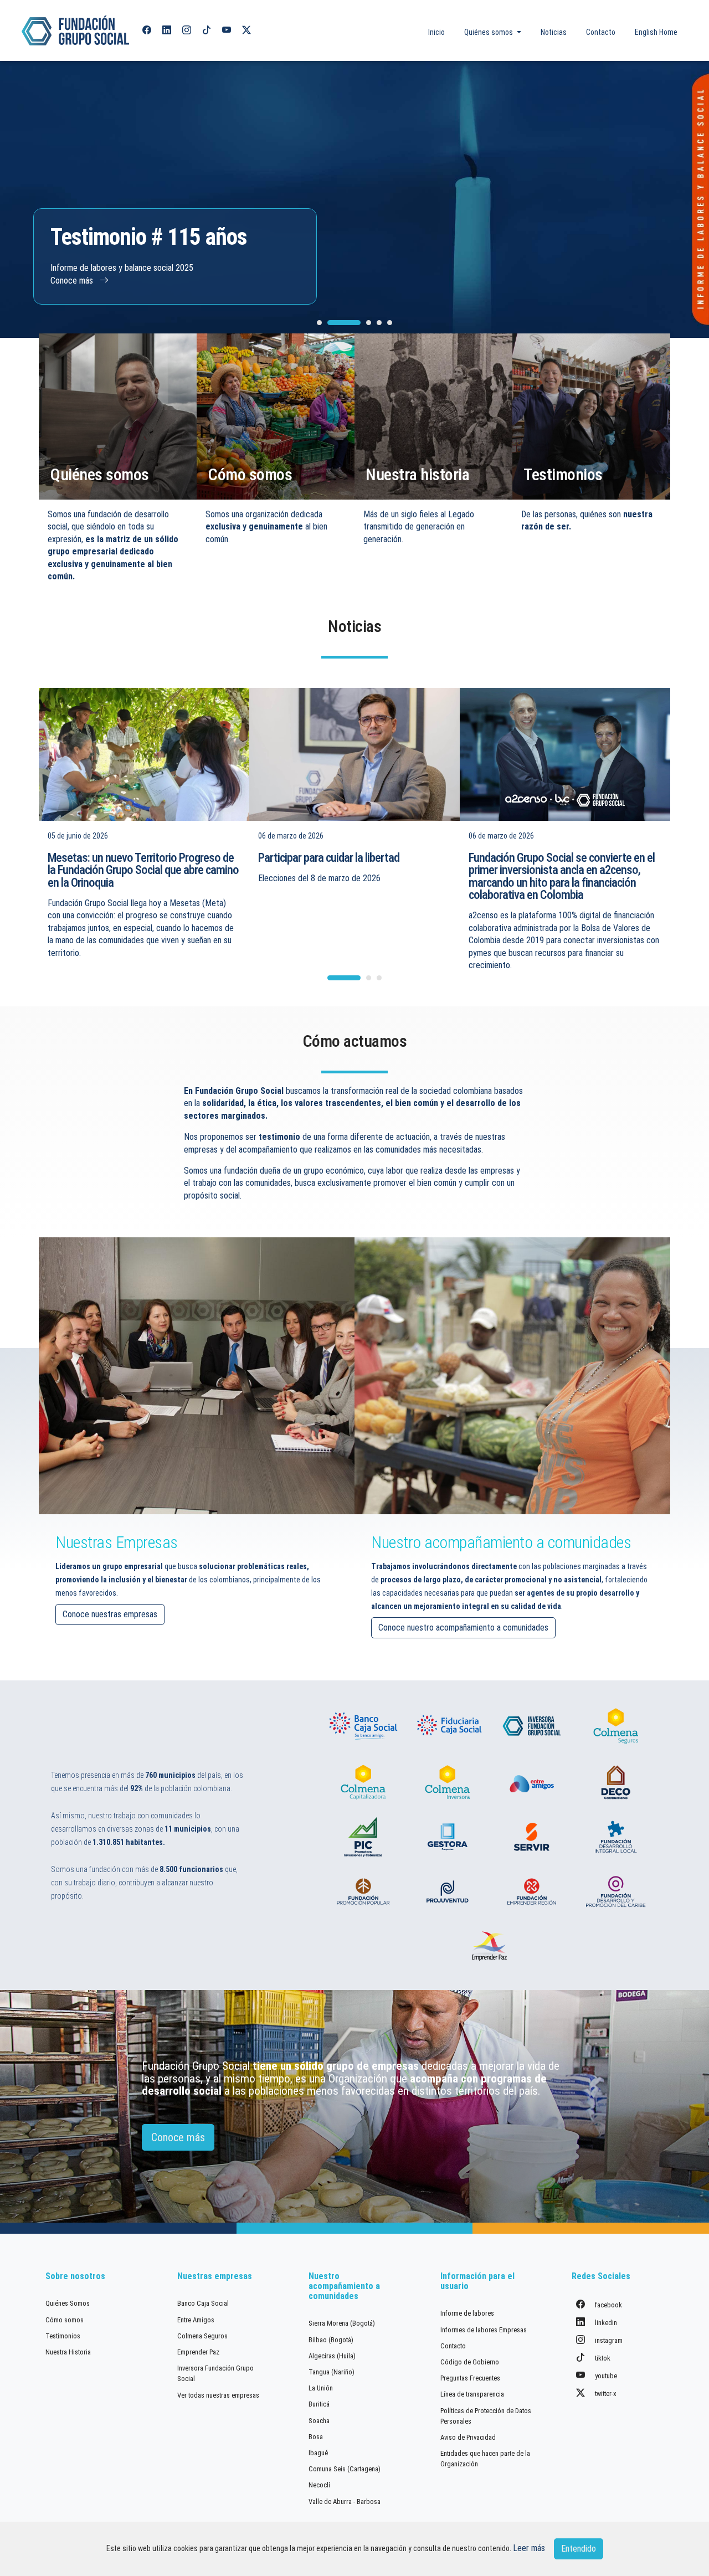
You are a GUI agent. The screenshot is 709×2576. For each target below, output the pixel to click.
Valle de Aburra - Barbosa (345, 2502)
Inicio (436, 32)
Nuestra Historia (68, 2352)
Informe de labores (467, 2313)
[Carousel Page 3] (369, 323)
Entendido (579, 2549)
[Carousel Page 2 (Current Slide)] (344, 323)
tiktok (602, 2358)
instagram (608, 2340)
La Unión (321, 2388)
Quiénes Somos (68, 2303)
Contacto (601, 32)
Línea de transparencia (472, 2394)
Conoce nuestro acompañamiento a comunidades (463, 1628)
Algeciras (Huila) (332, 2356)
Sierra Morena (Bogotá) (342, 2323)
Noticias (554, 32)
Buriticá (319, 2404)
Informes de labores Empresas (484, 2330)
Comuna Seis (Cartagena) (345, 2469)
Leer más (529, 2548)
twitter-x (605, 2394)
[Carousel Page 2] (369, 978)
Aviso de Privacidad (468, 2437)
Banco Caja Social (203, 2303)
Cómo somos (65, 2320)
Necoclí (319, 2485)
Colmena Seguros (202, 2336)
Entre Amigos (196, 2320)
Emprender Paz (198, 2352)
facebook (608, 2305)
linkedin (605, 2323)
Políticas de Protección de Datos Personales (486, 2416)
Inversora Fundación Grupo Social (215, 2373)
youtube (605, 2376)
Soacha (319, 2421)
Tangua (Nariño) (332, 2372)
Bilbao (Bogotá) (331, 2340)
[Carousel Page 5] (390, 323)
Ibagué (318, 2453)
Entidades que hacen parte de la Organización (485, 2459)
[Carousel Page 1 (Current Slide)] (344, 978)
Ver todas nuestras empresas (218, 2395)
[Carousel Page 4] (379, 323)
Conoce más (73, 281)
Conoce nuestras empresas (110, 1614)
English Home (656, 32)
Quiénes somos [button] (489, 32)
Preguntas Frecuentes (470, 2378)
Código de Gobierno (470, 2362)
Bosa (316, 2437)
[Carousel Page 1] (319, 323)
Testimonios (63, 2336)
